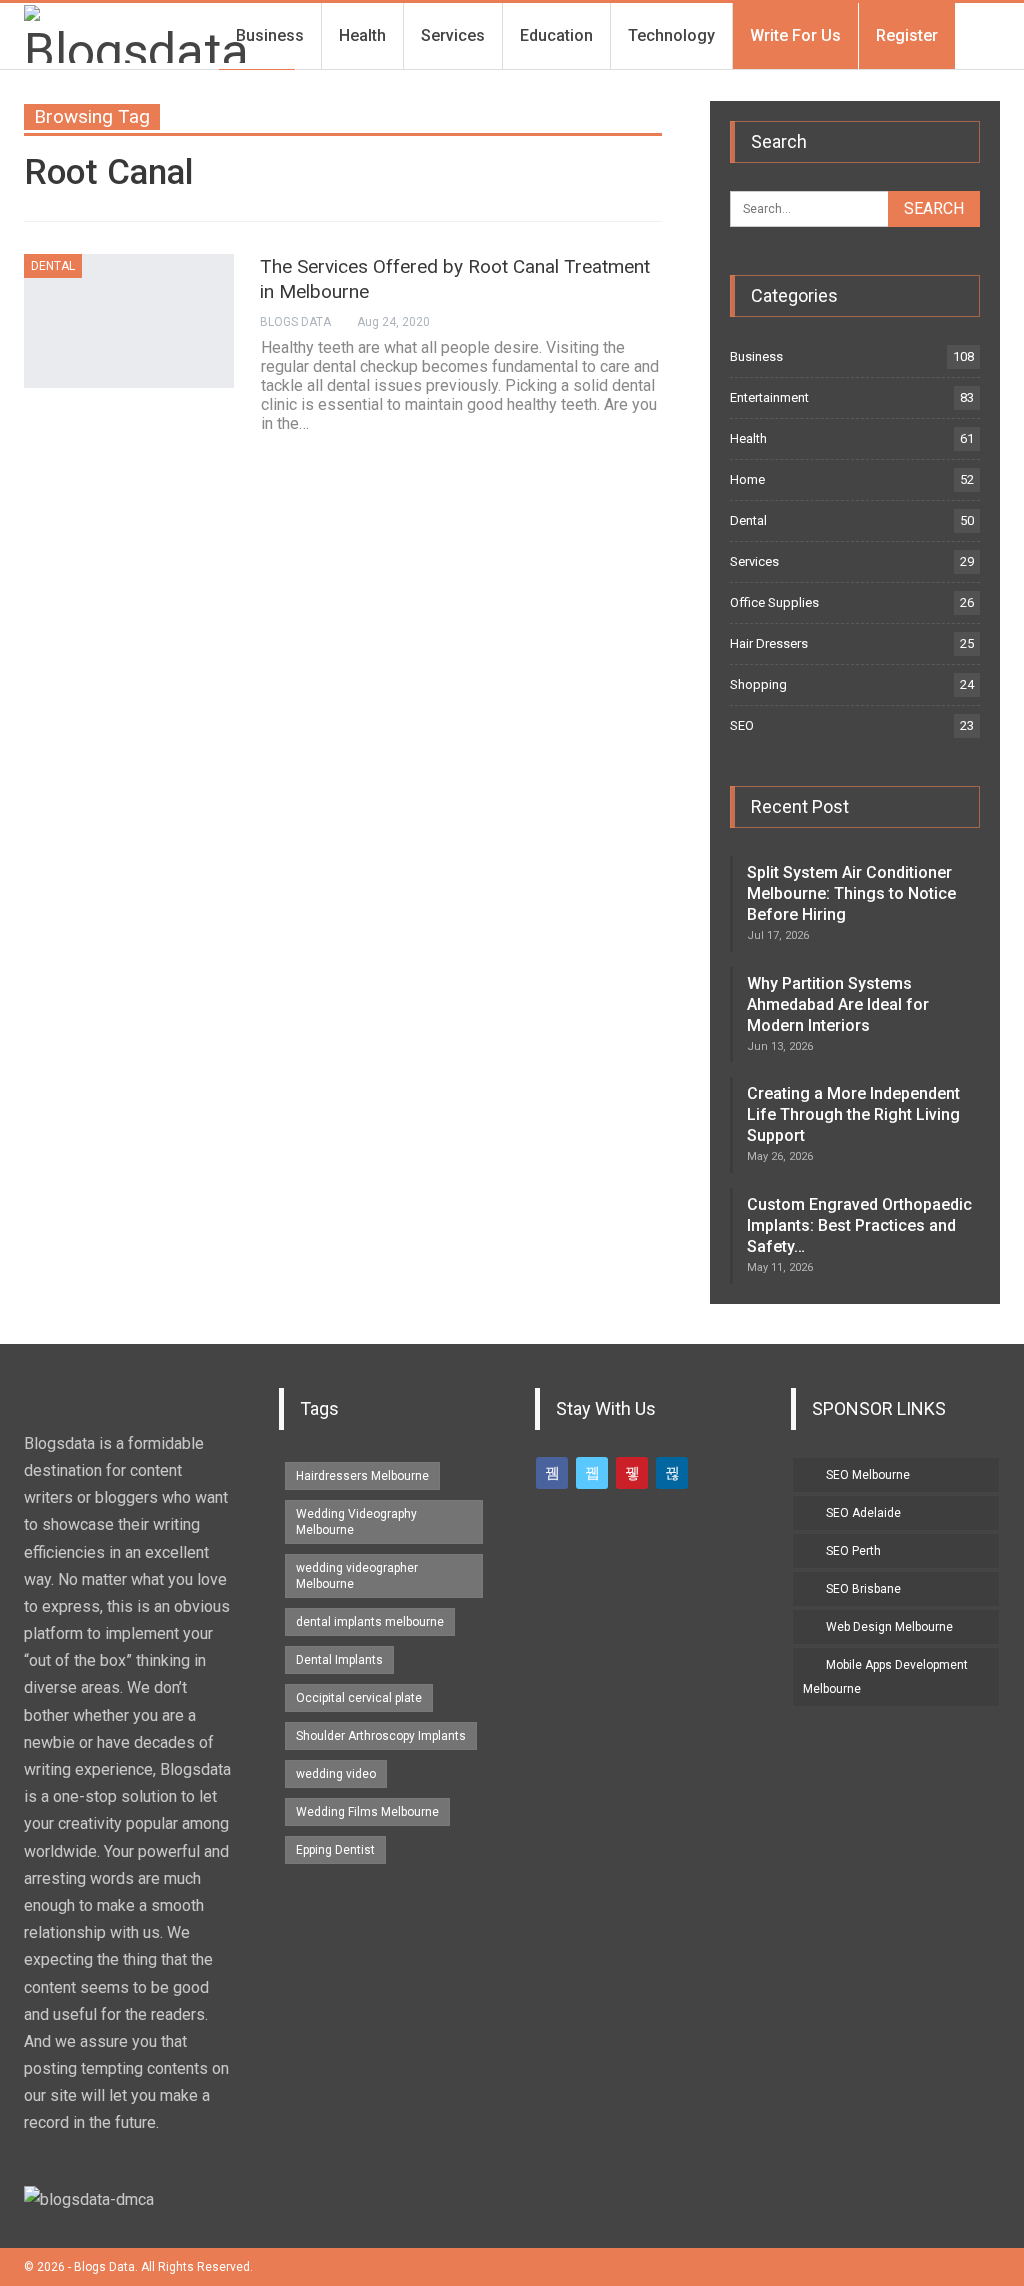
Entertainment (769, 397)
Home (747, 479)
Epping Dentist (335, 1850)
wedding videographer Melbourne (357, 1576)
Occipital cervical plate (359, 1698)
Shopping (758, 684)
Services (453, 35)
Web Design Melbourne (889, 1627)
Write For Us (795, 35)
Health (362, 35)
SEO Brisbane (863, 1589)
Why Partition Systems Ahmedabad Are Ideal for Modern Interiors (838, 1004)
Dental (53, 266)
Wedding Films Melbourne (367, 1812)
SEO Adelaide (863, 1513)
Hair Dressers (769, 643)
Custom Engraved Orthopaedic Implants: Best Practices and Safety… (859, 1225)
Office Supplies (774, 602)
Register (907, 35)
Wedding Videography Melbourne (356, 1522)
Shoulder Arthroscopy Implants (381, 1736)
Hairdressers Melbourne (362, 1476)
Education (556, 35)
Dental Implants (339, 1660)
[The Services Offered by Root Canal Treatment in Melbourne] (129, 321)
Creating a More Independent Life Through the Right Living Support (853, 1114)
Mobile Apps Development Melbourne (885, 1677)
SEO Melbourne (868, 1475)
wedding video (336, 1774)
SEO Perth (853, 1551)
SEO (742, 725)
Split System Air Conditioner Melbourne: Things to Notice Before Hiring (851, 893)
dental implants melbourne (370, 1622)
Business (270, 35)
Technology (671, 35)
